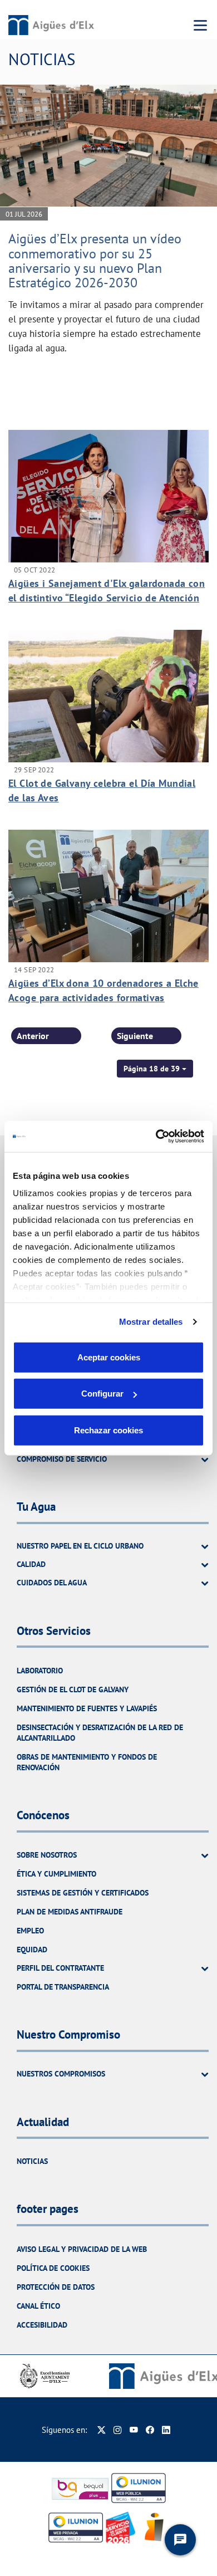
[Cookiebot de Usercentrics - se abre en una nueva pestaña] (156, 1137)
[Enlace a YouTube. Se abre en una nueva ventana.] (134, 2430)
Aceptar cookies (109, 1357)
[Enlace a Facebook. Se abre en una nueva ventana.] (150, 2430)
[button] (155, 1069)
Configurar (102, 1394)
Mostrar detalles (151, 1322)
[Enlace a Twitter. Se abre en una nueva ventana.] (102, 2430)
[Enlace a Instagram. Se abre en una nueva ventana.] (118, 2430)
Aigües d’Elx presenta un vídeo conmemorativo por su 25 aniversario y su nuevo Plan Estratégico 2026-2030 (95, 261)
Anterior (33, 1036)
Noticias (32, 2161)
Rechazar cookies (108, 1430)
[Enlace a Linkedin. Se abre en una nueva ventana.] (166, 2430)
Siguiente (135, 1036)
